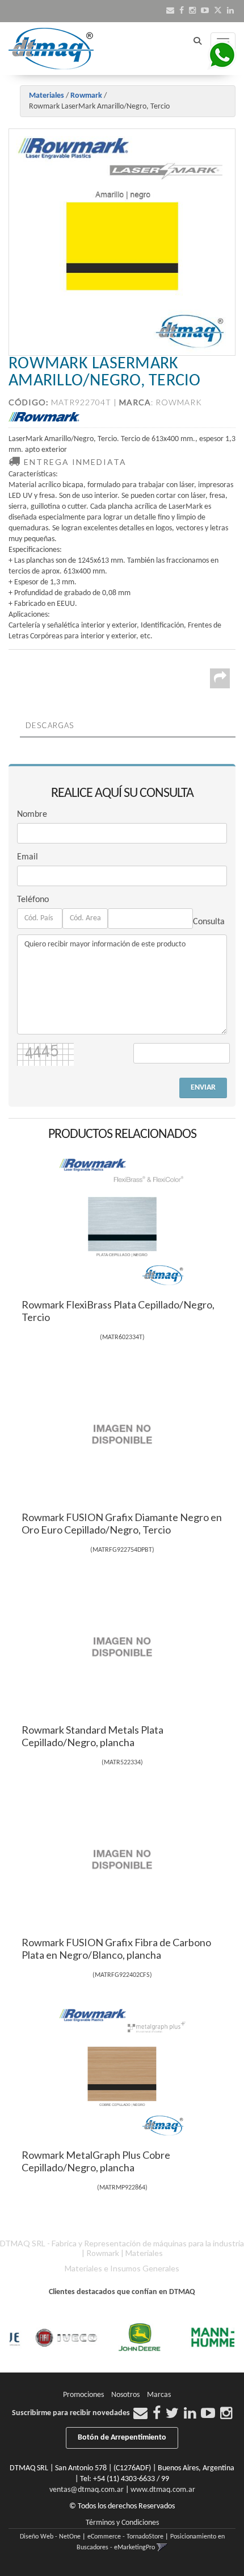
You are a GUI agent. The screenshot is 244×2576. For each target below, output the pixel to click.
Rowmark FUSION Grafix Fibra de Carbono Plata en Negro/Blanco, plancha (116, 1948)
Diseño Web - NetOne (50, 2537)
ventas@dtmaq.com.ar (87, 2490)
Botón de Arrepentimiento (122, 2438)
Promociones (83, 2395)
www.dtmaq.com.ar (163, 2490)
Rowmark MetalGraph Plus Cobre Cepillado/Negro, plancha (96, 2161)
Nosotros (125, 2395)
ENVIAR (203, 1088)
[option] (53, 2338)
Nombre (32, 815)
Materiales (47, 96)
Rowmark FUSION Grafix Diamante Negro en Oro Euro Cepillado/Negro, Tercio (122, 1523)
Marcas (159, 2395)
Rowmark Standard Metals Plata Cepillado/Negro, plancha (92, 1736)
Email (28, 857)
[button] (170, 11)
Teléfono (33, 900)
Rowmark (86, 96)
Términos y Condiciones (122, 2523)
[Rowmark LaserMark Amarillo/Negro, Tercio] (122, 242)
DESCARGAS (50, 725)
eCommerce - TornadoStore (125, 2537)
